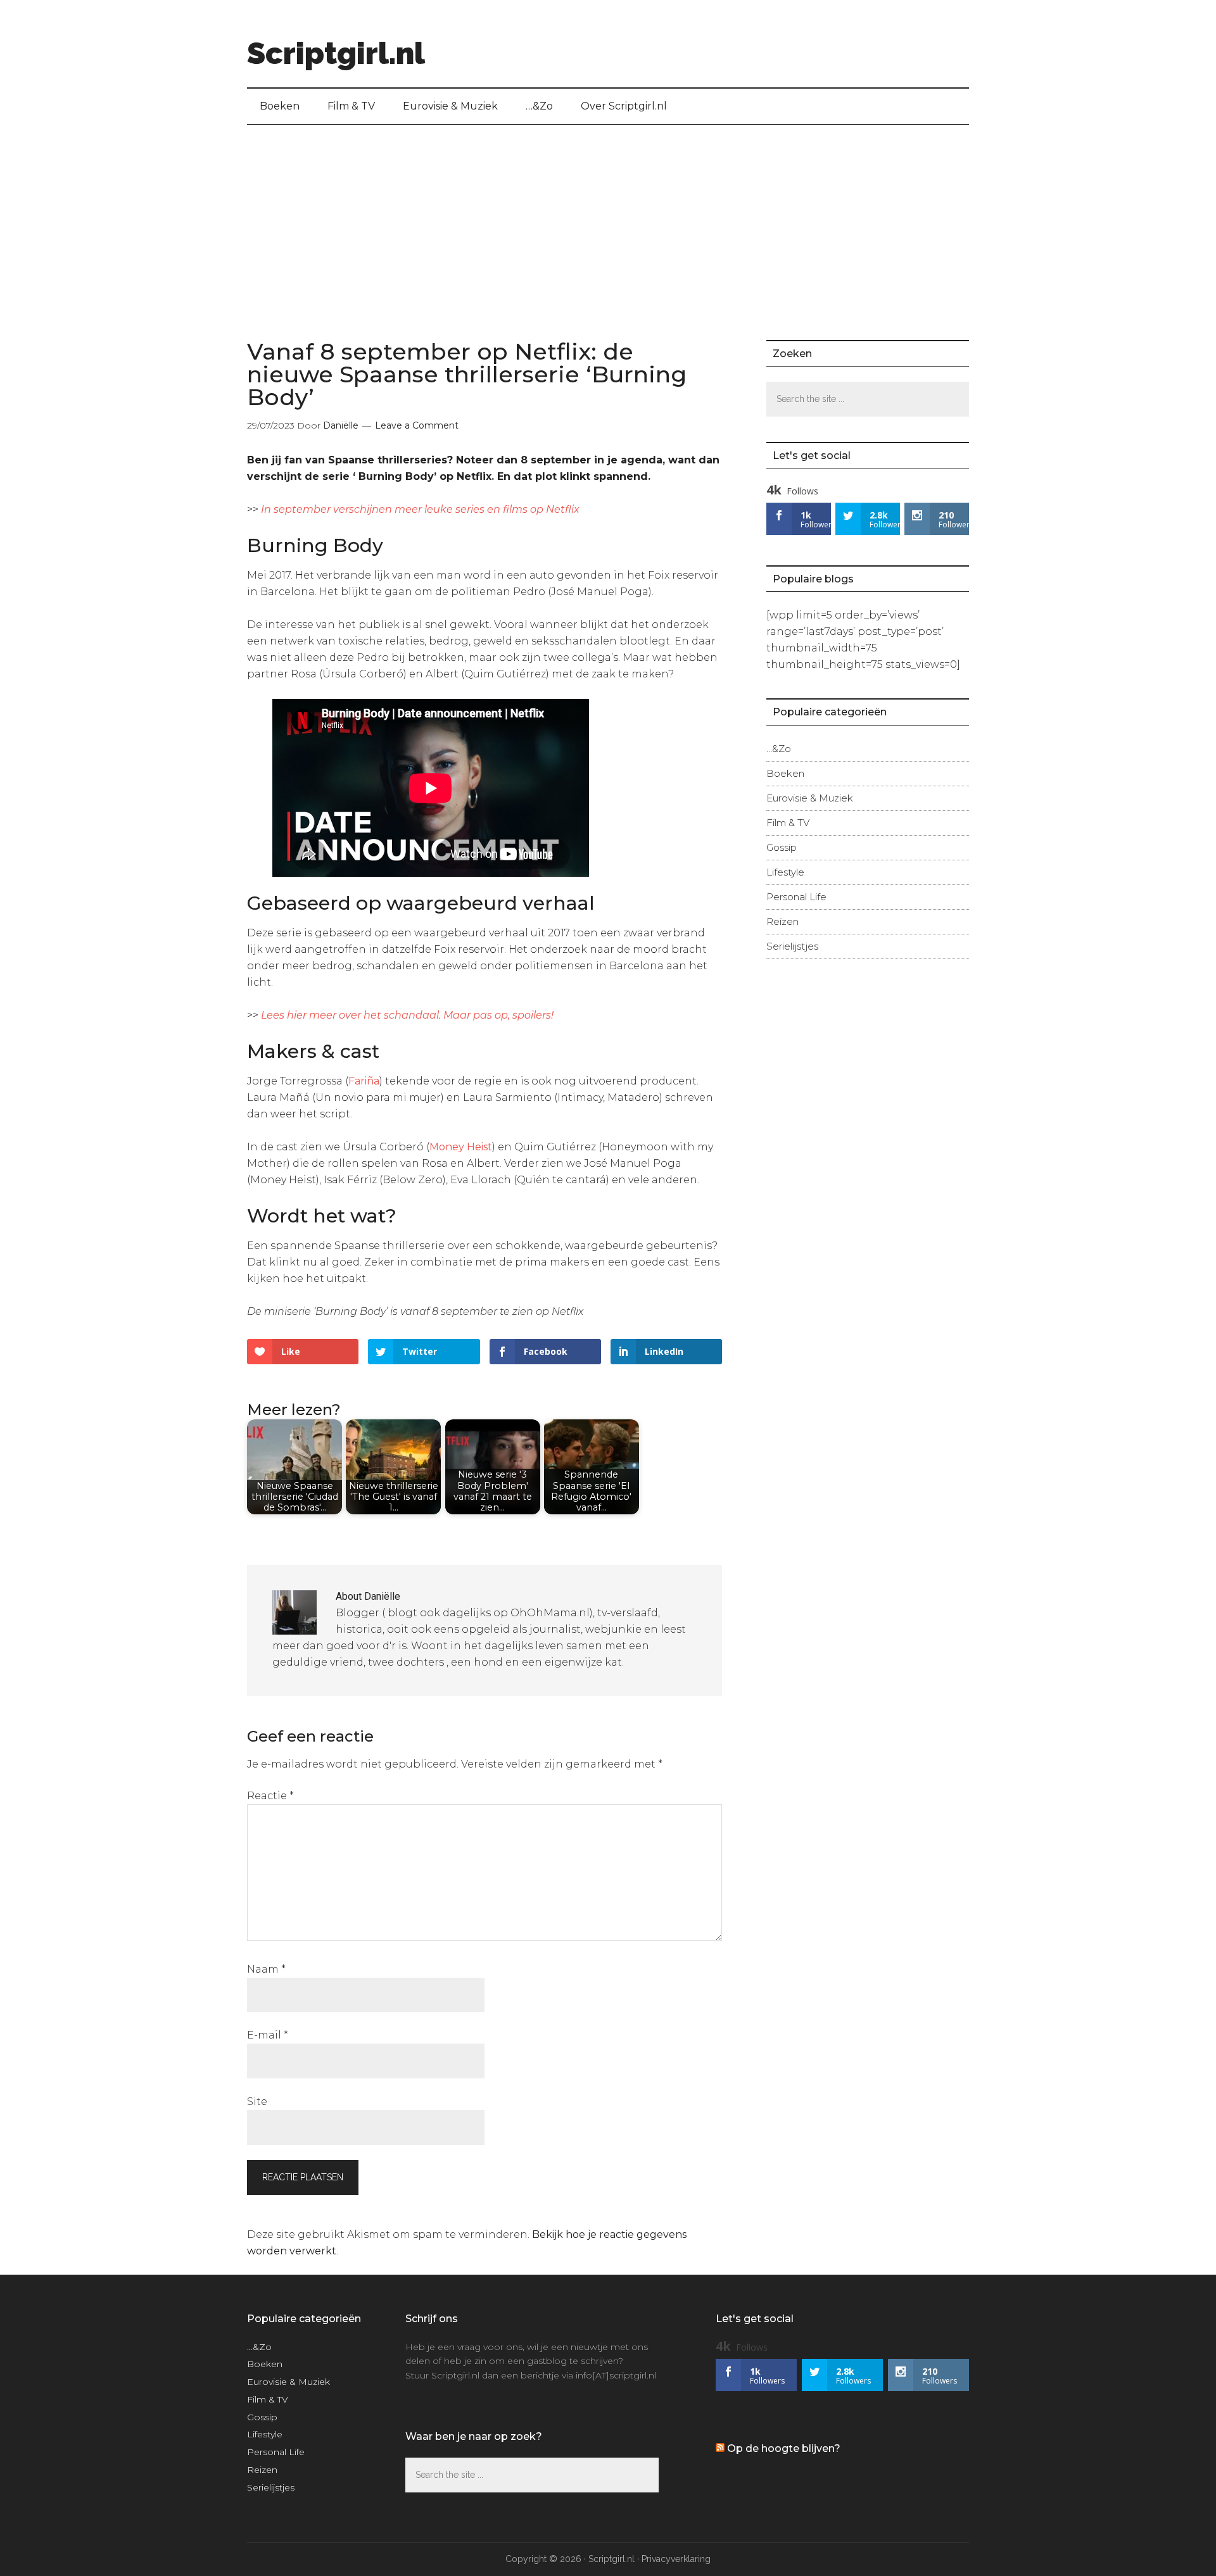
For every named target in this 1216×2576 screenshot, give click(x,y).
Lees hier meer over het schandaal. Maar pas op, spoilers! (407, 1015)
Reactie (270, 1796)
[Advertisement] (608, 220)
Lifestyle (785, 872)
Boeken (785, 773)
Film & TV (788, 823)
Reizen (782, 921)
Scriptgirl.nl (336, 53)
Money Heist (461, 1147)
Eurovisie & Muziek (810, 798)
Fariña (364, 1081)
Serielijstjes (792, 946)
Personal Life (796, 897)
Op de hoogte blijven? (784, 2448)
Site (257, 2102)
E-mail (268, 2035)
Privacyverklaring (676, 2559)
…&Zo (779, 749)
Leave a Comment (417, 425)
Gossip (782, 847)
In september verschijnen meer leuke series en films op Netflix (420, 509)
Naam (266, 1969)
